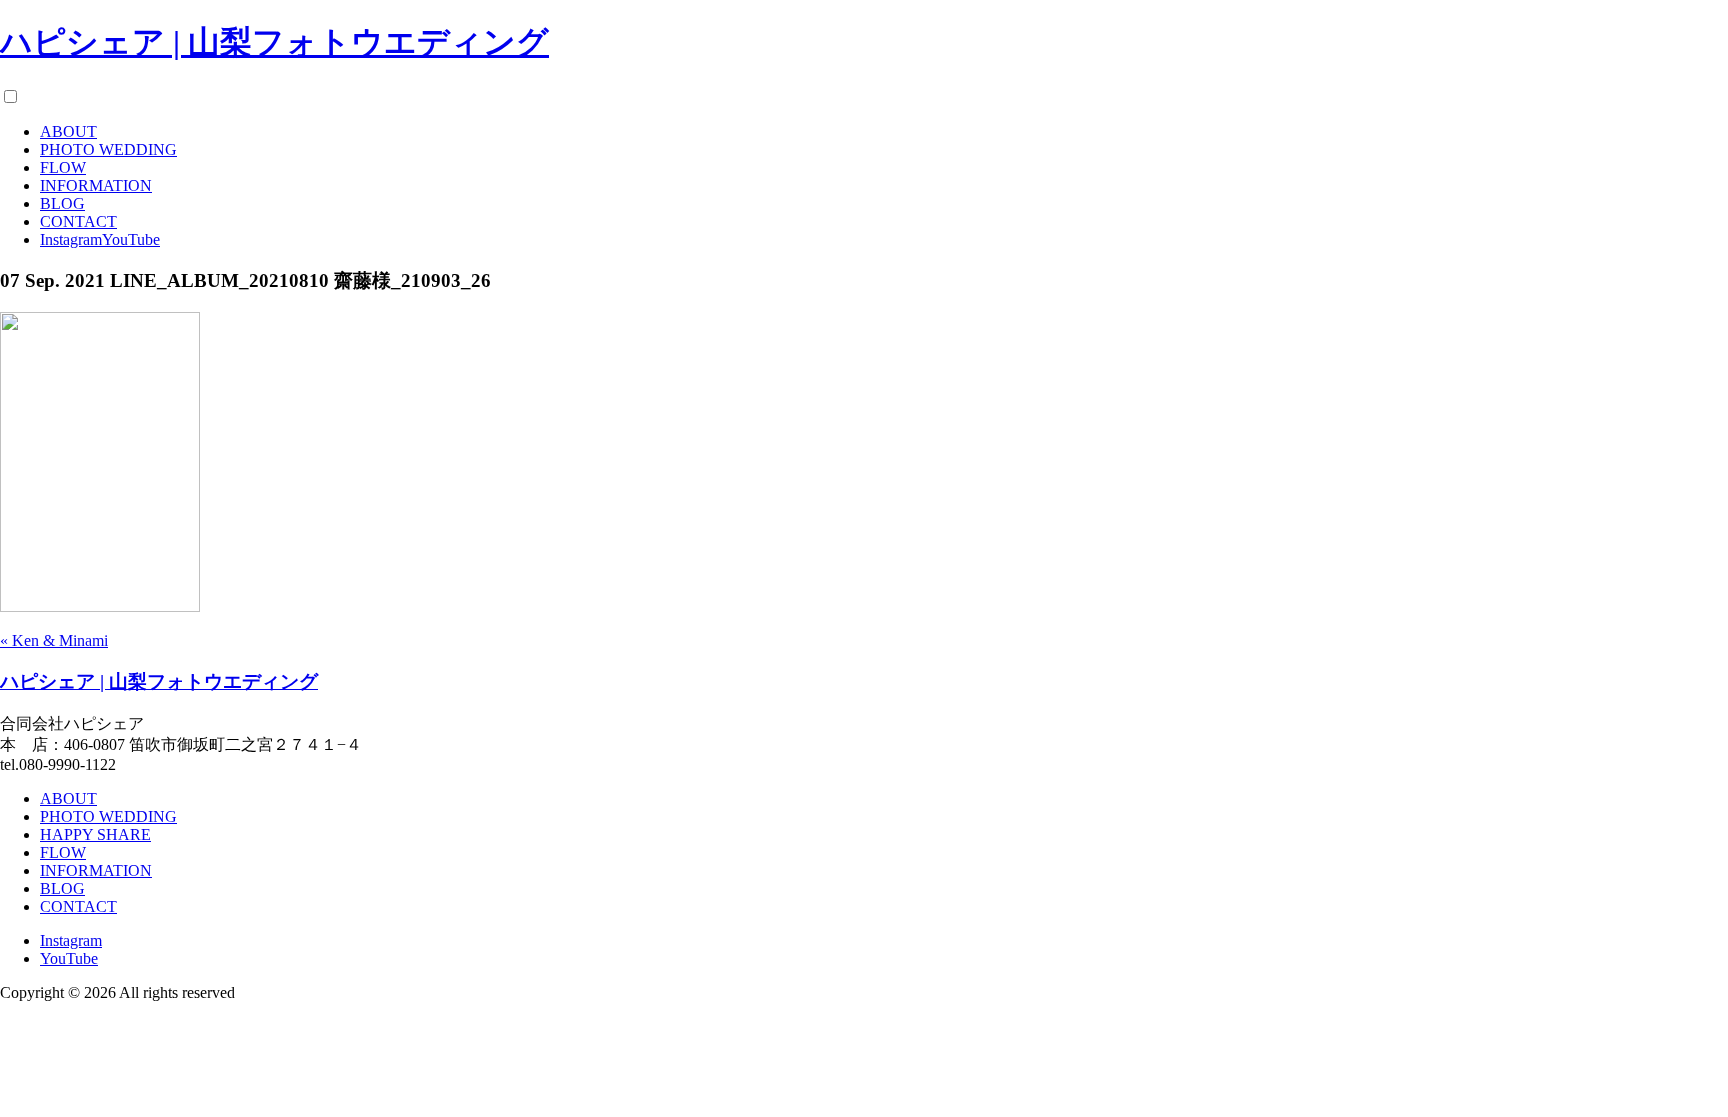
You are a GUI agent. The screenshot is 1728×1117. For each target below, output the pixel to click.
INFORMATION (96, 185)
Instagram (71, 239)
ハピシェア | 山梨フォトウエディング (274, 42)
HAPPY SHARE (95, 834)
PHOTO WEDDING (108, 149)
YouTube (131, 239)
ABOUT (68, 131)
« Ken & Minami (54, 640)
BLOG (62, 203)
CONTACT (78, 221)
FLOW (63, 167)
